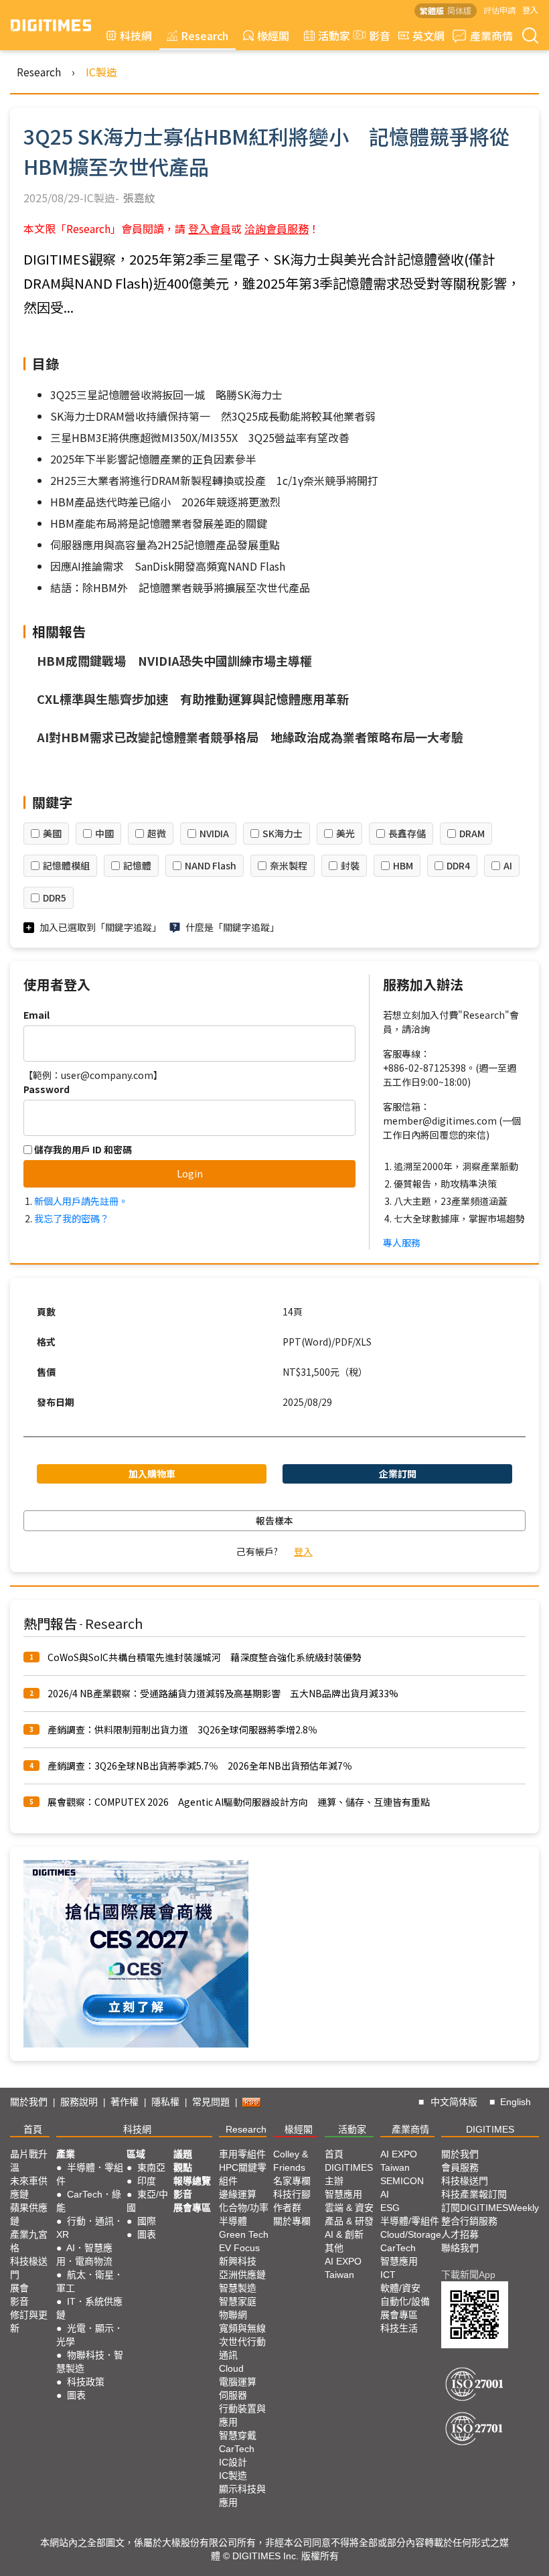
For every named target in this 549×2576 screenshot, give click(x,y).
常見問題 (211, 2102)
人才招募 (460, 2234)
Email (36, 1015)
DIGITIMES (490, 2129)
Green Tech (244, 2234)
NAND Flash (211, 865)
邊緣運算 (238, 2194)
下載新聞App (468, 2275)
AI (508, 865)
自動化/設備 (405, 2301)
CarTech (237, 2449)
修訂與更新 (29, 2321)
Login (190, 1173)
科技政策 (86, 2382)
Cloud (231, 2368)
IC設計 (233, 2462)
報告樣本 (274, 1520)
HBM (403, 865)
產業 (66, 2154)
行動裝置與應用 (242, 2415)
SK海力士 (283, 833)
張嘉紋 (139, 198)
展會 (19, 2288)
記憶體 (137, 865)
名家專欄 (292, 2181)
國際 (147, 2221)
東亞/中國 (147, 2201)
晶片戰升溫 (29, 2161)
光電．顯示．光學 (90, 2335)
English (516, 2102)
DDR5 (55, 898)
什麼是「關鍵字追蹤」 (232, 927)
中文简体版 (454, 2102)
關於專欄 (292, 2221)
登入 (530, 10)
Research (205, 35)
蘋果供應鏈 (29, 2214)
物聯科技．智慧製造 (90, 2362)
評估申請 (499, 10)
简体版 (459, 10)
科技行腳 (292, 2194)
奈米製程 (289, 865)
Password (47, 1089)
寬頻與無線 (242, 2328)
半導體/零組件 (410, 2221)
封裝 (350, 865)
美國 (52, 833)
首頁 (33, 2129)
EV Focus (239, 2248)
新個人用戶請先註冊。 (81, 1201)
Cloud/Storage (411, 2234)
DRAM (472, 833)
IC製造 (101, 72)
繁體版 (432, 10)
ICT (388, 2275)
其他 (334, 2248)
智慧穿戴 (238, 2435)
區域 (136, 2154)
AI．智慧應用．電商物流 (84, 2255)
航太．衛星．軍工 (90, 2281)
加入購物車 (152, 1474)
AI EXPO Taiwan (343, 2268)
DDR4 (458, 865)
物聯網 (233, 2315)
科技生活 (399, 2328)
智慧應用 (343, 2194)
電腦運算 (238, 2382)
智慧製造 (238, 2288)
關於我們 (29, 2102)
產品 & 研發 (349, 2221)
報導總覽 (192, 2181)
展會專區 (192, 2208)
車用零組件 (242, 2154)
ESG (390, 2208)
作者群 (287, 2208)
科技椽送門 (29, 2268)
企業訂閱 (398, 1474)
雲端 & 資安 (349, 2208)
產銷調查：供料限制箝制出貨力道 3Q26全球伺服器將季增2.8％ (182, 1729)
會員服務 (460, 2167)
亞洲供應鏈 (242, 2275)
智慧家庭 (238, 2301)
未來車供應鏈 (29, 2188)
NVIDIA (214, 833)
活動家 (334, 35)
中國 (104, 833)
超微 (157, 833)
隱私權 (165, 2102)
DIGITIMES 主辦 (349, 2174)
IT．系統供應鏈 (89, 2308)
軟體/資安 (400, 2288)
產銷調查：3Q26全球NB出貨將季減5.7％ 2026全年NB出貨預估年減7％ (200, 1766)
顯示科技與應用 (242, 2496)
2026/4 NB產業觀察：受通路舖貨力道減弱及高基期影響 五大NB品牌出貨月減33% (223, 1693)
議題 (183, 2154)
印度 (147, 2181)
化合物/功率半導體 (244, 2214)
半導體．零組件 (90, 2174)
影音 (374, 35)
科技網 (136, 35)
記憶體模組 (66, 865)
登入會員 (210, 228)
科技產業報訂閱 (474, 2194)
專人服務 (402, 1242)
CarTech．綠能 (89, 2201)
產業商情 (491, 35)
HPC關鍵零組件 (243, 2174)
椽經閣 (273, 35)
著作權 (125, 2102)
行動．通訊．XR (90, 2228)
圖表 (76, 2395)
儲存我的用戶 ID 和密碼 (82, 1149)
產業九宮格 (29, 2241)
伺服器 (233, 2395)
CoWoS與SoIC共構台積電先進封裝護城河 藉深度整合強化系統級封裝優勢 (205, 1657)
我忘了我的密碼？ (72, 1218)
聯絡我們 (460, 2248)
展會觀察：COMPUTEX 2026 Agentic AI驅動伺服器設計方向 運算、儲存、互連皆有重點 (239, 1802)
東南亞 (151, 2167)
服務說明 (79, 2102)
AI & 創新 (344, 2234)
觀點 (183, 2167)
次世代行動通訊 (242, 2348)
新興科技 (238, 2261)
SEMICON (402, 2181)
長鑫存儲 (407, 833)
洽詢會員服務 (277, 228)
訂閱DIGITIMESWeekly (490, 2208)
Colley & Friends (291, 2161)
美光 (345, 833)
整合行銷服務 (469, 2221)
